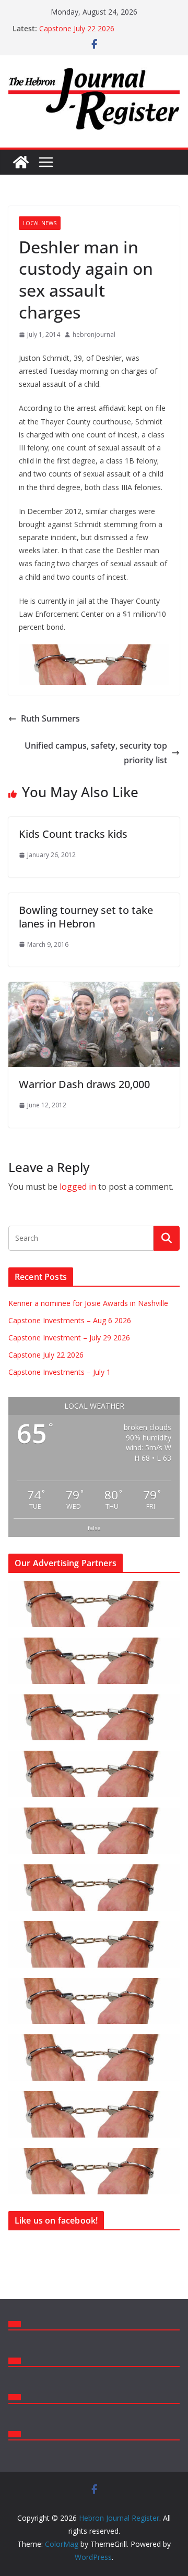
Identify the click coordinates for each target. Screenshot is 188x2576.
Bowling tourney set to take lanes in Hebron (86, 917)
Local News (40, 223)
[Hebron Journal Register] (21, 162)
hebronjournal (94, 334)
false (94, 1528)
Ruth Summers (50, 718)
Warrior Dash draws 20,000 (84, 1084)
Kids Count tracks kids (73, 834)
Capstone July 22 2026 (77, 28)
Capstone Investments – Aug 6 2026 (70, 1320)
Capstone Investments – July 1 (60, 1372)
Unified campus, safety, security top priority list (96, 753)
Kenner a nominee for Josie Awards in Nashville (88, 1303)
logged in (78, 1187)
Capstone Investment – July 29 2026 (69, 1338)
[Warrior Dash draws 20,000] (94, 990)
